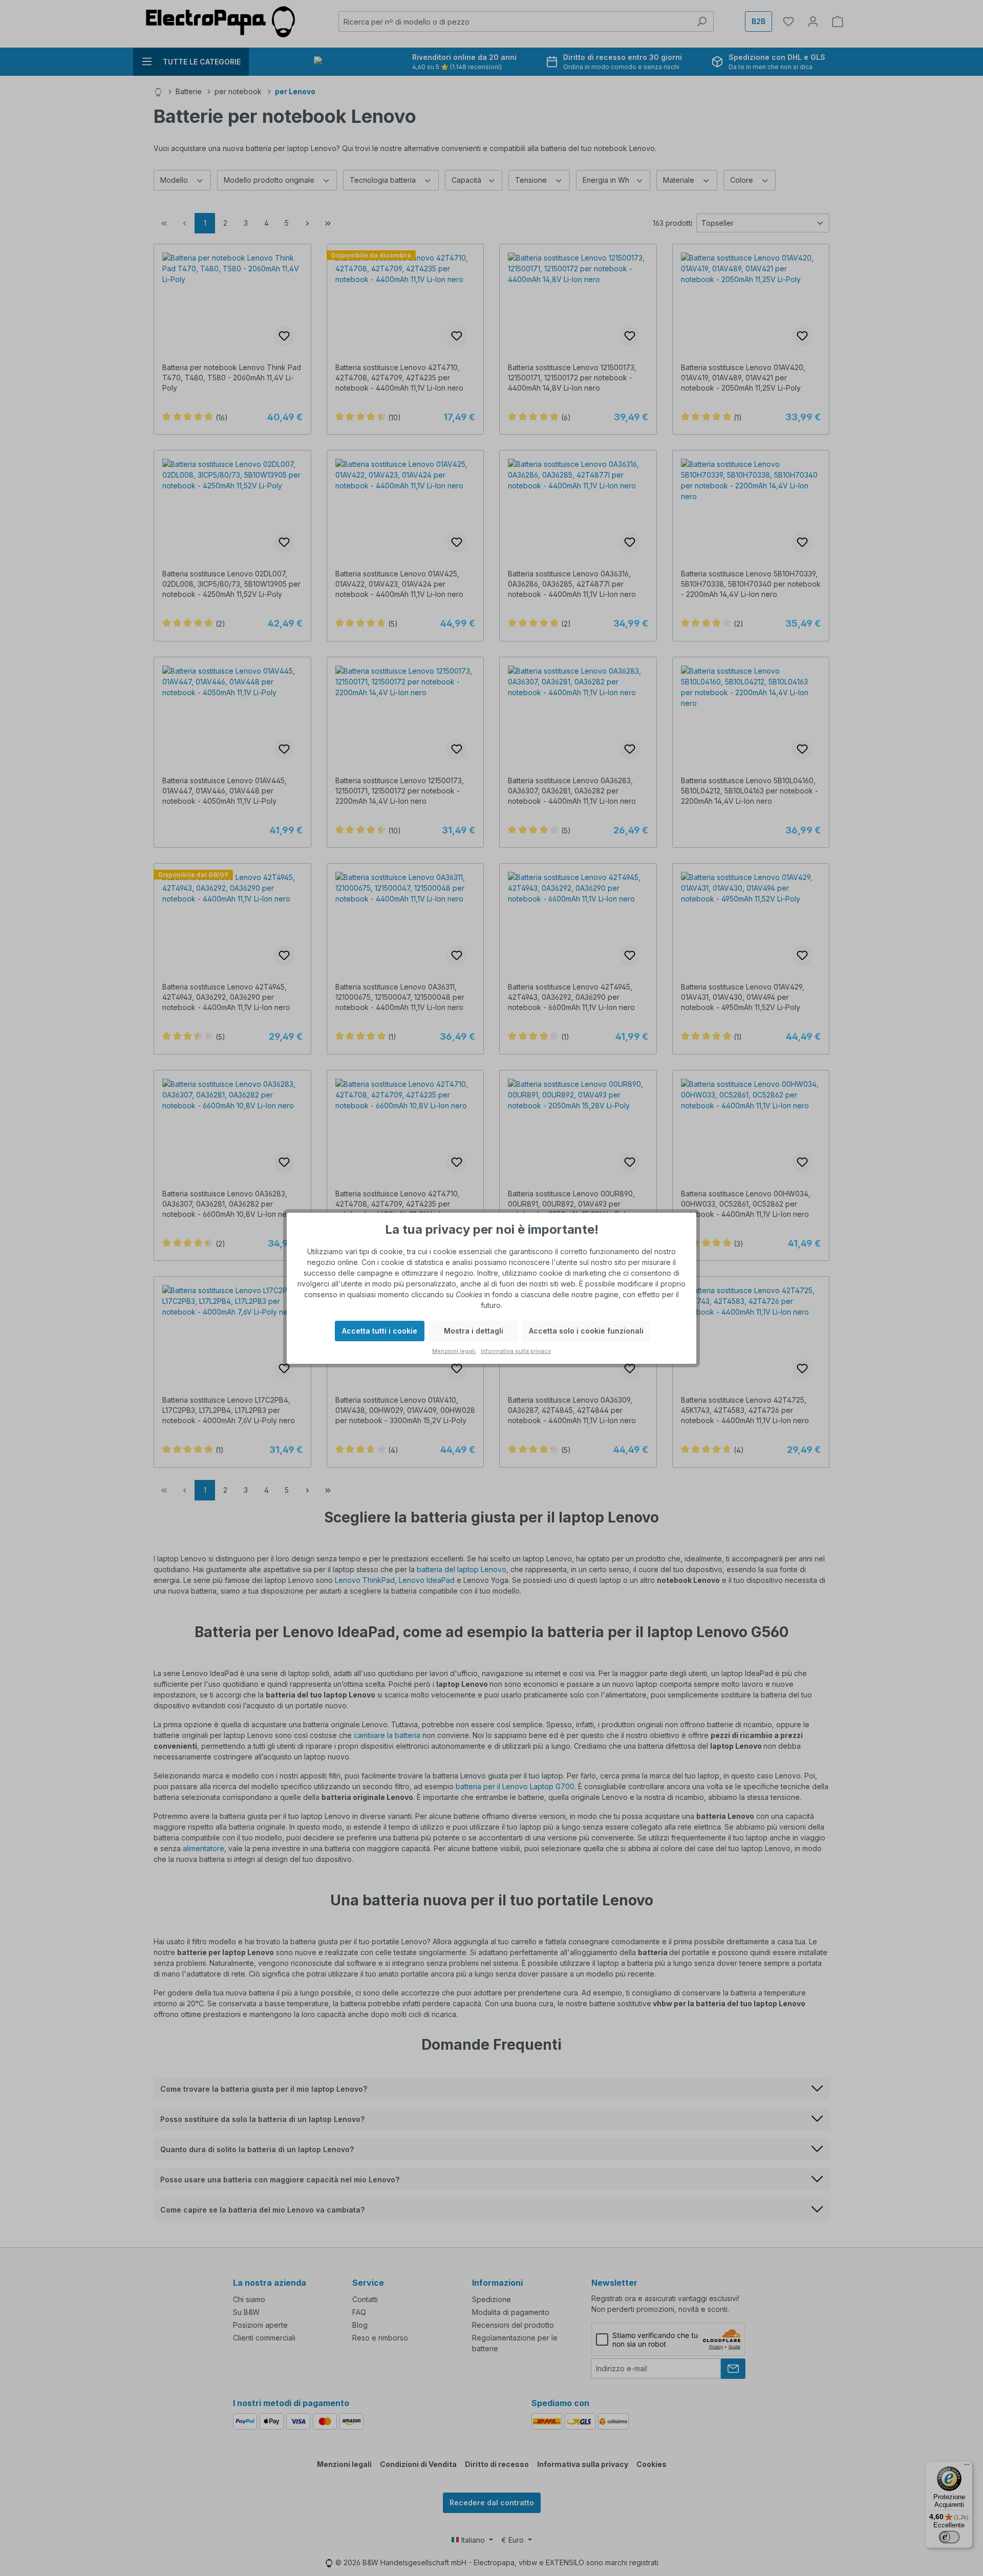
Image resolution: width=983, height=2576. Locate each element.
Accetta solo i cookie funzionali (586, 1331)
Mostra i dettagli (474, 1331)
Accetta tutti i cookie (380, 1331)
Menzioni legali (454, 1351)
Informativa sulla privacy (516, 1351)
